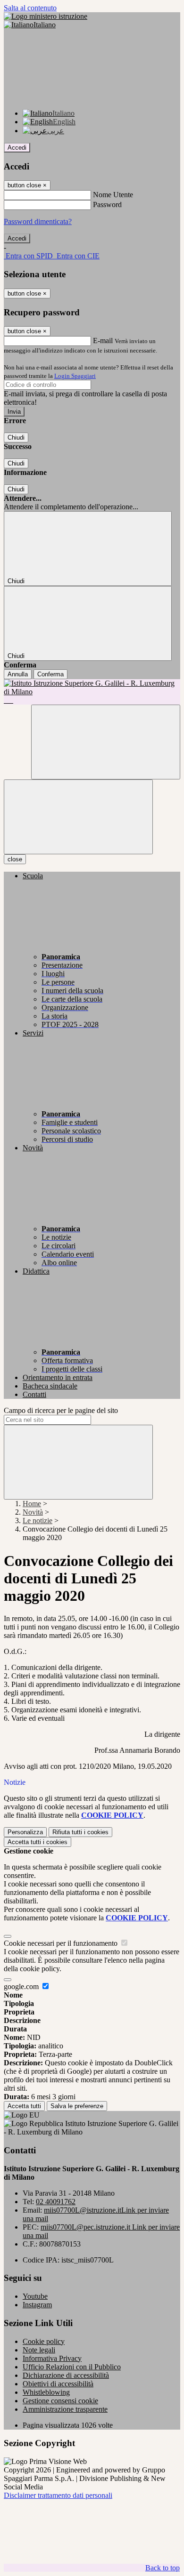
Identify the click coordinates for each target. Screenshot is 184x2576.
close (15, 859)
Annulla (18, 674)
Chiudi (16, 437)
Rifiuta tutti (80, 1832)
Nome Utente (113, 195)
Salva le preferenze (77, 2106)
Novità (33, 1512)
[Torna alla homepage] (92, 692)
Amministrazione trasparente (65, 2409)
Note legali (39, 2350)
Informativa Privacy (52, 2358)
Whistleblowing (46, 2392)
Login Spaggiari (75, 376)
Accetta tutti (38, 1842)
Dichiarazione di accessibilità (66, 2375)
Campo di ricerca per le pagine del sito (61, 1410)
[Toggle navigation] (78, 817)
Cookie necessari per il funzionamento (62, 1943)
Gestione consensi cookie (60, 2401)
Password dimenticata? (38, 221)
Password (107, 205)
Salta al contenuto (30, 8)
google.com (22, 1986)
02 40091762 (56, 2202)
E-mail (103, 341)
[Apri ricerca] (106, 742)
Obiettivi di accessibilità (58, 2384)
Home (32, 1504)
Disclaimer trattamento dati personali (58, 2495)
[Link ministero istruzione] (46, 16)
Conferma (50, 674)
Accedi (17, 148)
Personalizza (25, 1832)
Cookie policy (44, 2341)
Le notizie (38, 1521)
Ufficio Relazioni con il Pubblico (72, 2367)
